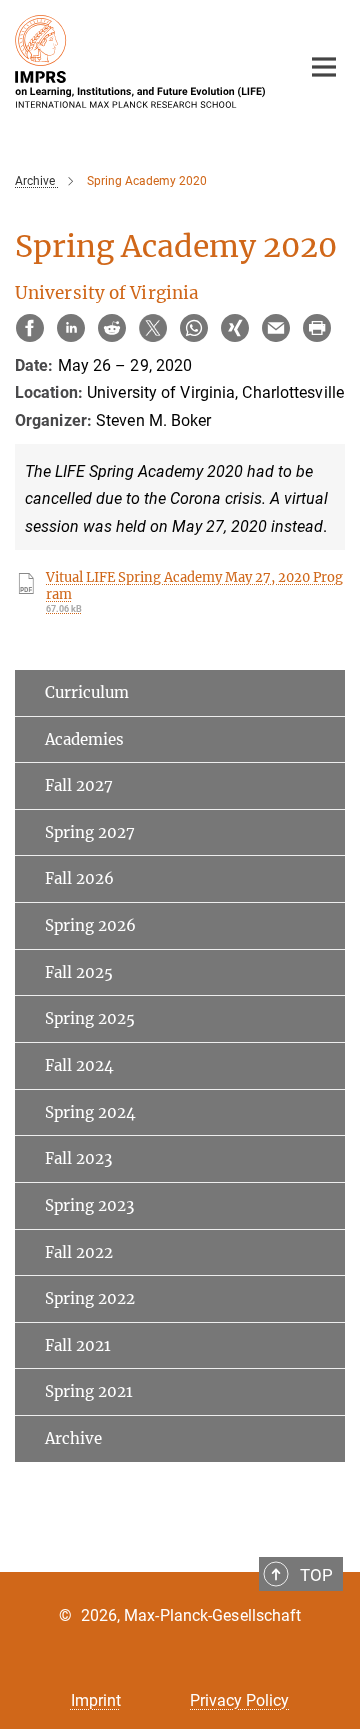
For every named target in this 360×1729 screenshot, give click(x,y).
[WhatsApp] (194, 328)
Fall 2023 (78, 1158)
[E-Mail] (276, 328)
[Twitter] (153, 328)
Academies (84, 739)
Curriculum (87, 692)
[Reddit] (112, 328)
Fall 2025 (79, 972)
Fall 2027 (79, 785)
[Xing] (235, 328)
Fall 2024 (79, 1065)
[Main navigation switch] (324, 67)
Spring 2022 (90, 1298)
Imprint (96, 1700)
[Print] (317, 328)
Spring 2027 (90, 832)
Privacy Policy (239, 1700)
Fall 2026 (79, 878)
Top (316, 1575)
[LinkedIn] (71, 328)
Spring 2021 (89, 1391)
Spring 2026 (90, 925)
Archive (73, 1438)
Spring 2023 (89, 1205)
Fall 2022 (79, 1252)
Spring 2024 (90, 1112)
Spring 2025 (90, 1018)
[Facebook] (30, 328)
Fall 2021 (78, 1345)
